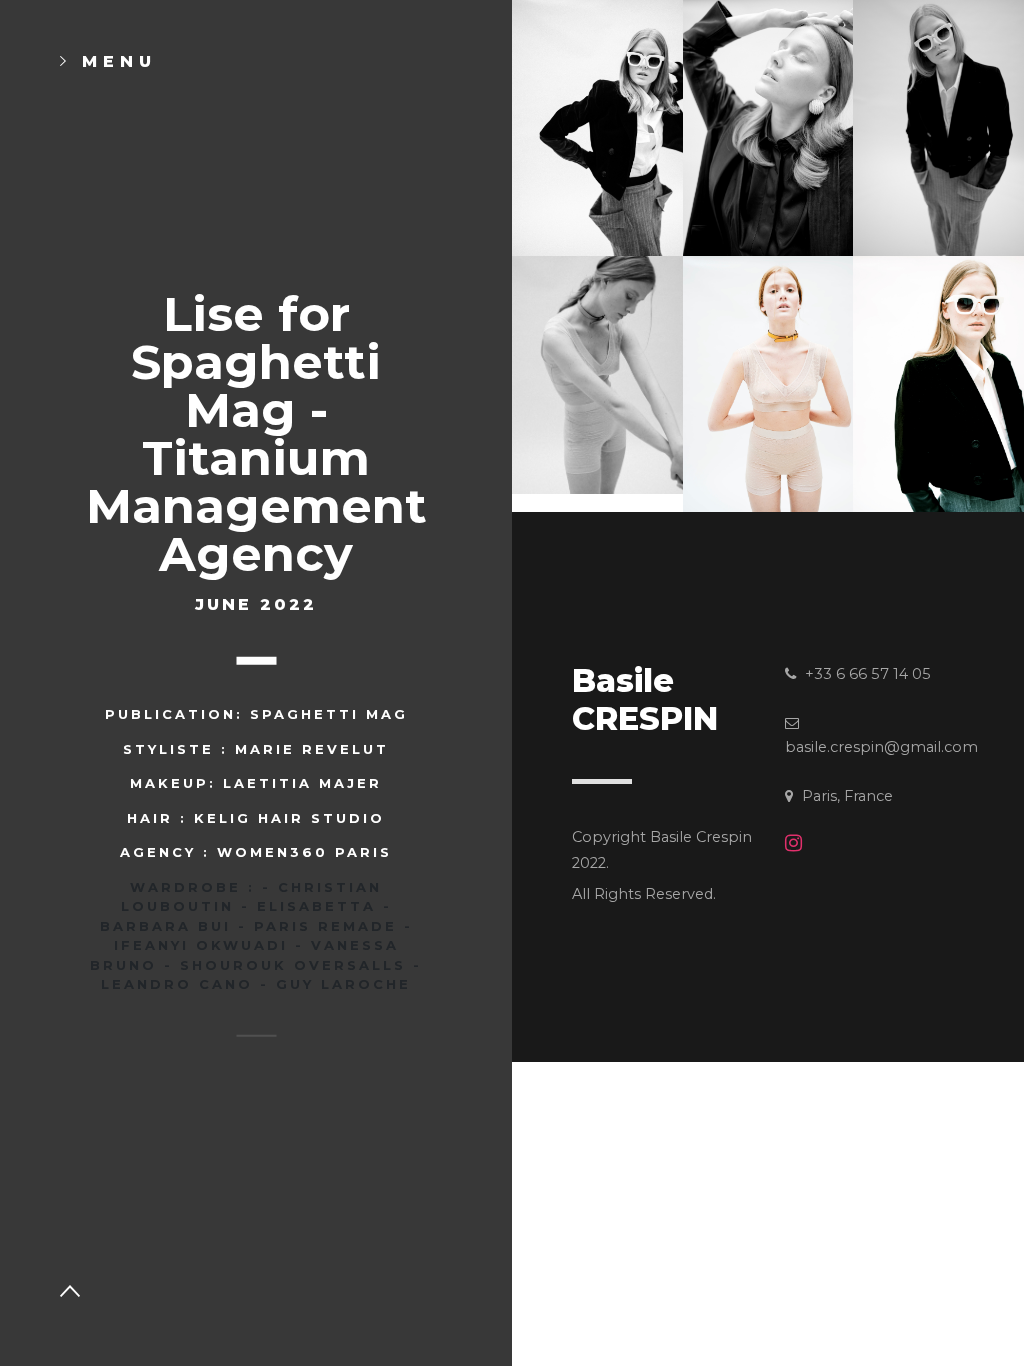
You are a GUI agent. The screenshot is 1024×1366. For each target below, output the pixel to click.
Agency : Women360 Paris (256, 852)
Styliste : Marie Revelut (256, 748)
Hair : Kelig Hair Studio (256, 817)
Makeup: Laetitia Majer (256, 783)
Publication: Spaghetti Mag (256, 714)
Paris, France (845, 796)
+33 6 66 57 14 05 (866, 674)
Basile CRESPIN (645, 699)
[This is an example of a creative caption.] (597, 126)
